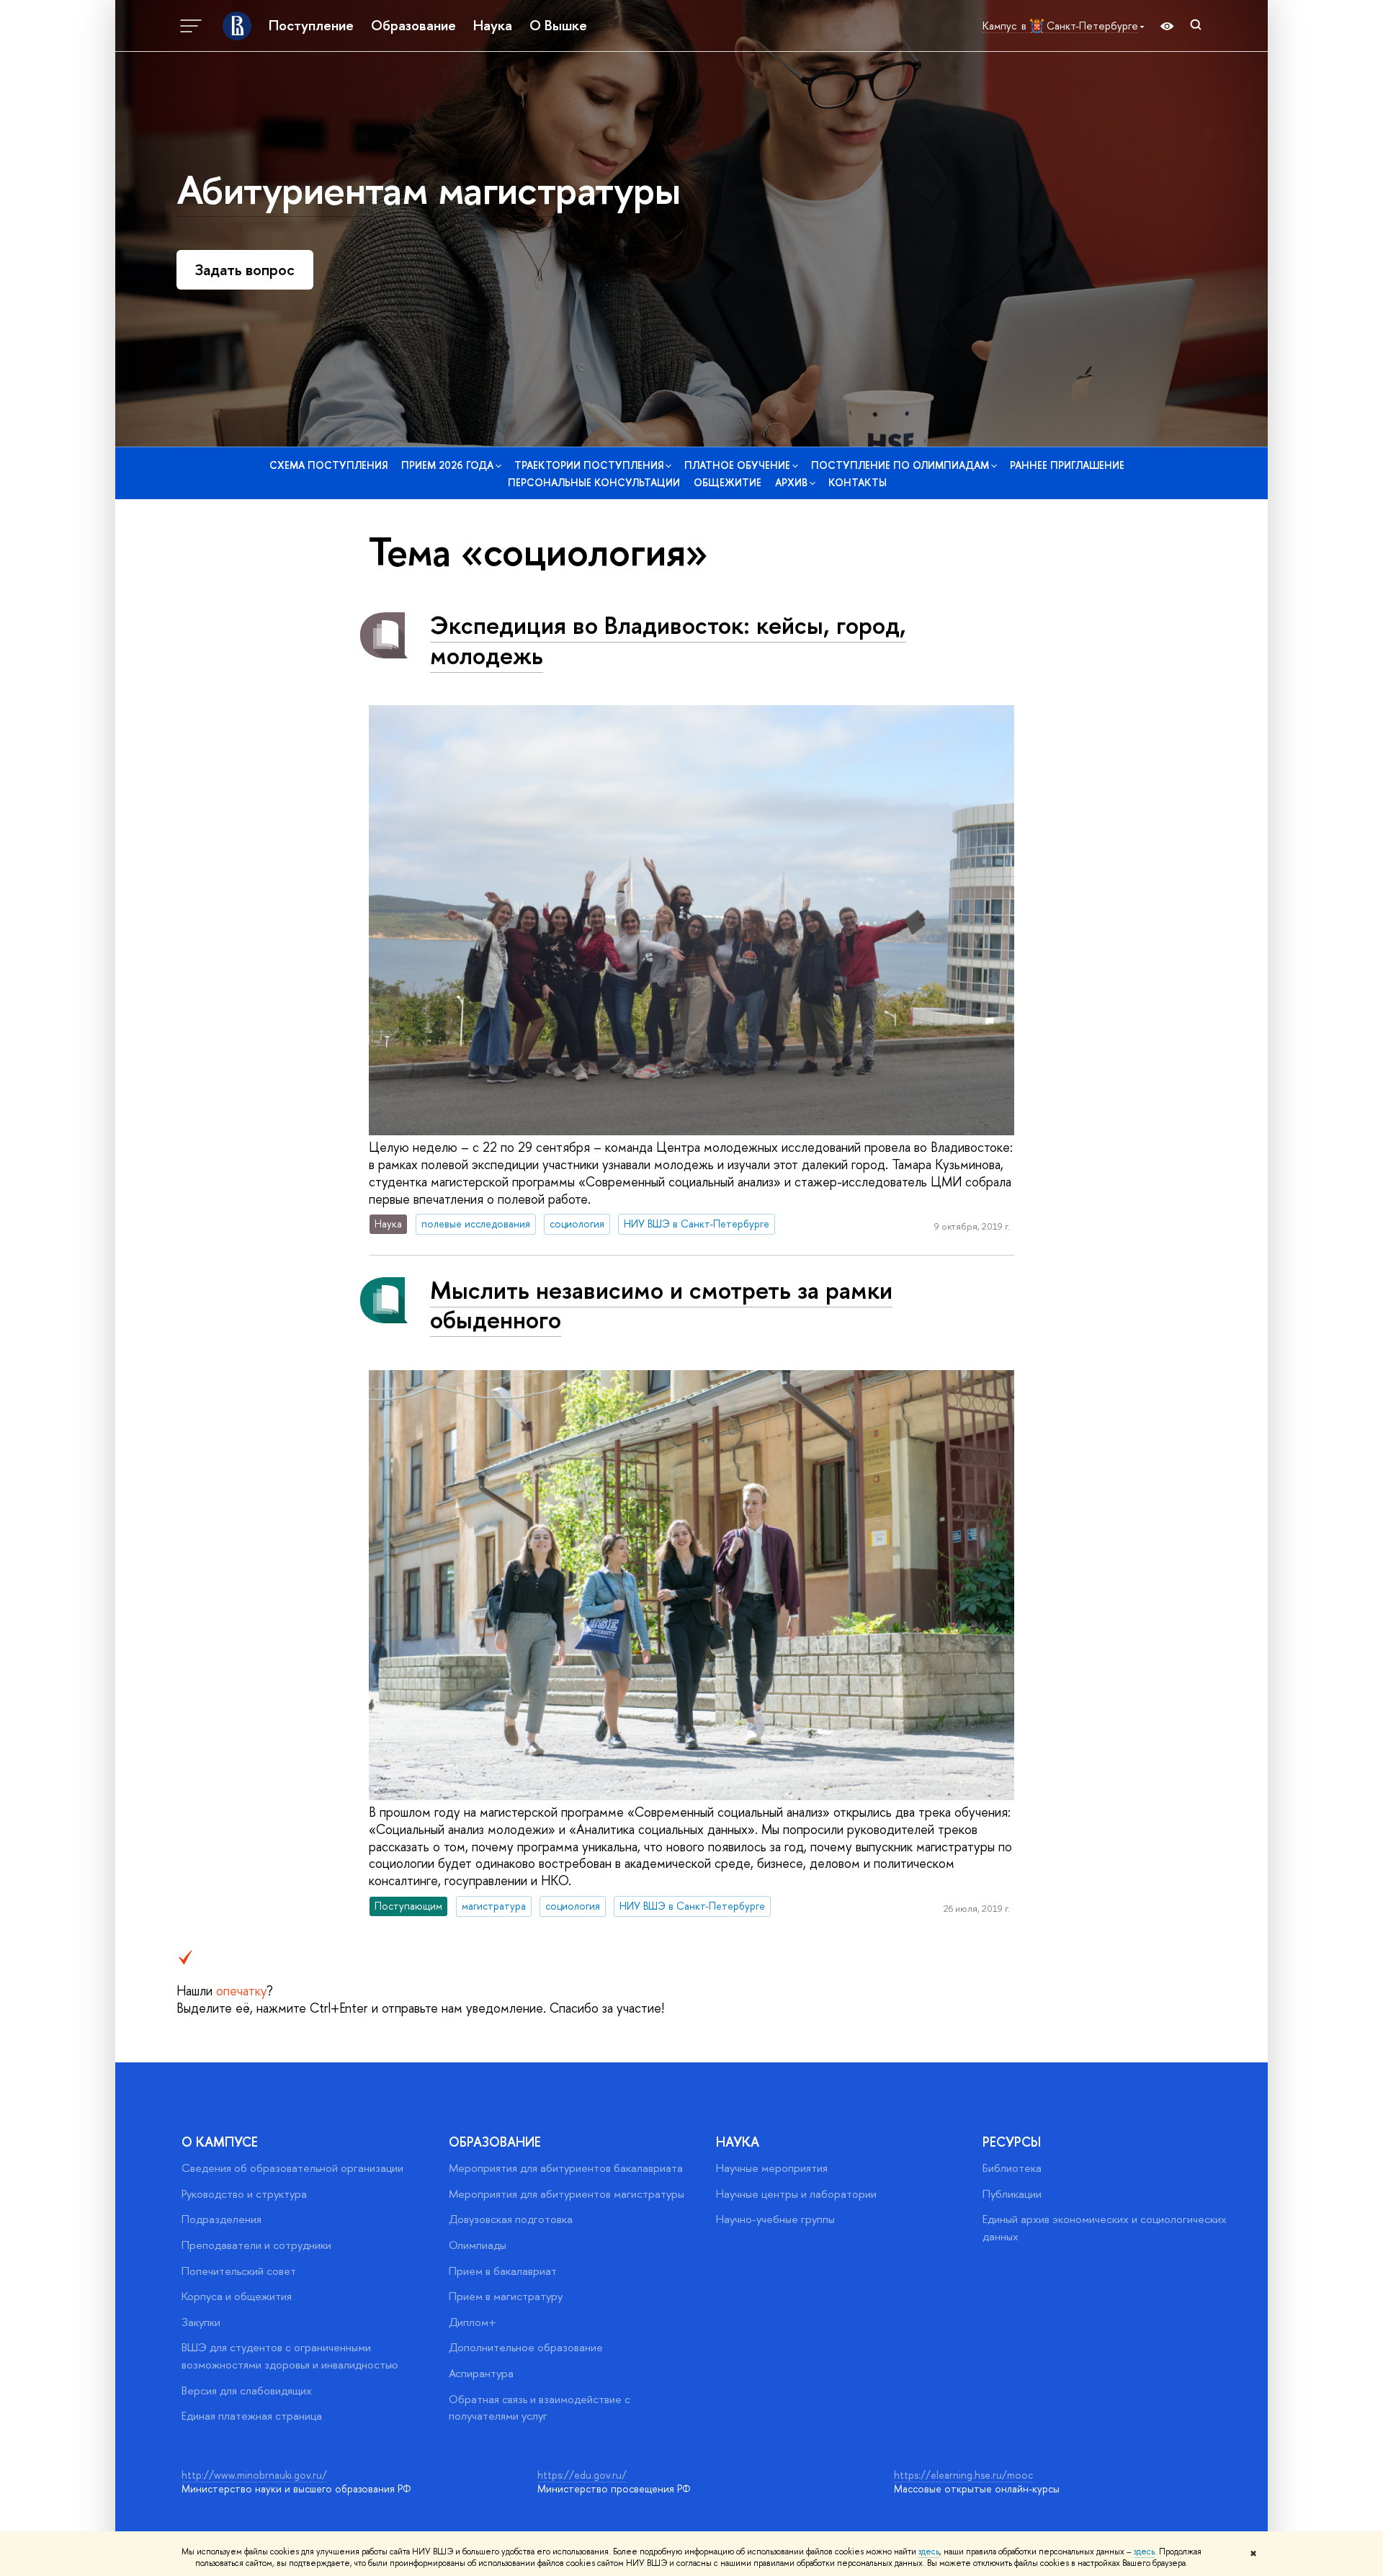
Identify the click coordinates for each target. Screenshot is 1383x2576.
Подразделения (221, 2219)
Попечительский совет (239, 2271)
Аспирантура (481, 2373)
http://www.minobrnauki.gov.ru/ (254, 2475)
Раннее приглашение (1067, 465)
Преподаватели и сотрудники (256, 2245)
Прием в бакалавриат (503, 2271)
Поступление (311, 25)
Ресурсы (1012, 2142)
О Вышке (558, 25)
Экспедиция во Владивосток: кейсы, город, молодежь (668, 640)
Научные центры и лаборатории (796, 2194)
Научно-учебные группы (775, 2219)
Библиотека (1012, 2168)
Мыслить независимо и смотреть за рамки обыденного (661, 1305)
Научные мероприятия (772, 2168)
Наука (493, 25)
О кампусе (220, 2142)
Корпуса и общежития (237, 2296)
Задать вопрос (245, 270)
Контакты (858, 482)
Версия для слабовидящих (247, 2391)
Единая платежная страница (252, 2416)
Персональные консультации (594, 482)
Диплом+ (473, 2322)
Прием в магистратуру (506, 2296)
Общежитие (728, 482)
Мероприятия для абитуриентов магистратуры (567, 2194)
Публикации (1012, 2194)
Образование (413, 25)
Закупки (201, 2322)
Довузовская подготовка (511, 2219)
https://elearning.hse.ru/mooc (963, 2475)
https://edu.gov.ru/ (582, 2475)
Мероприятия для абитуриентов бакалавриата (566, 2168)
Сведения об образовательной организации (292, 2168)
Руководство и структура (244, 2194)
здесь (929, 2552)
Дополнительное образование (526, 2347)
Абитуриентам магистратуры (428, 189)
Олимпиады (478, 2245)
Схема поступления (328, 465)
